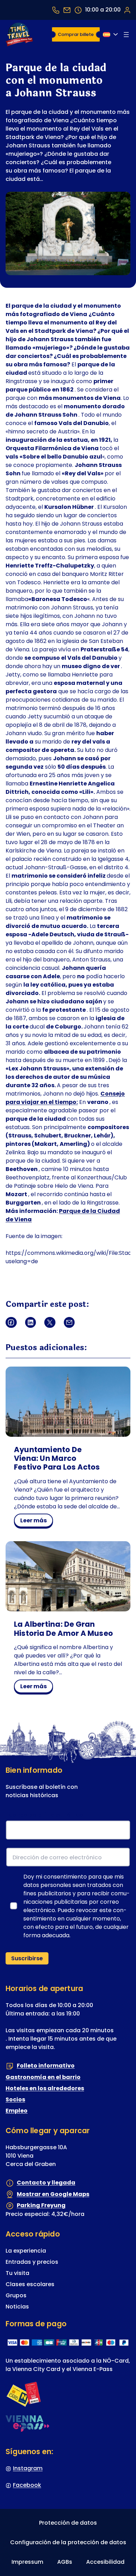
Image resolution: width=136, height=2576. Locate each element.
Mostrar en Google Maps (53, 2194)
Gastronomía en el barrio (43, 2077)
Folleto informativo (46, 2066)
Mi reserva (127, 10)
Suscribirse (27, 1958)
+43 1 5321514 (56, 10)
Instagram (28, 2468)
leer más (36, 1522)
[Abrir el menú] (126, 35)
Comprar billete (76, 34)
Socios (15, 2099)
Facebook (27, 2485)
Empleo (17, 2111)
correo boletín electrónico (46, 1815)
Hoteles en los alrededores (45, 2088)
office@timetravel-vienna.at (67, 10)
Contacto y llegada (46, 2183)
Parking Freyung (41, 2205)
